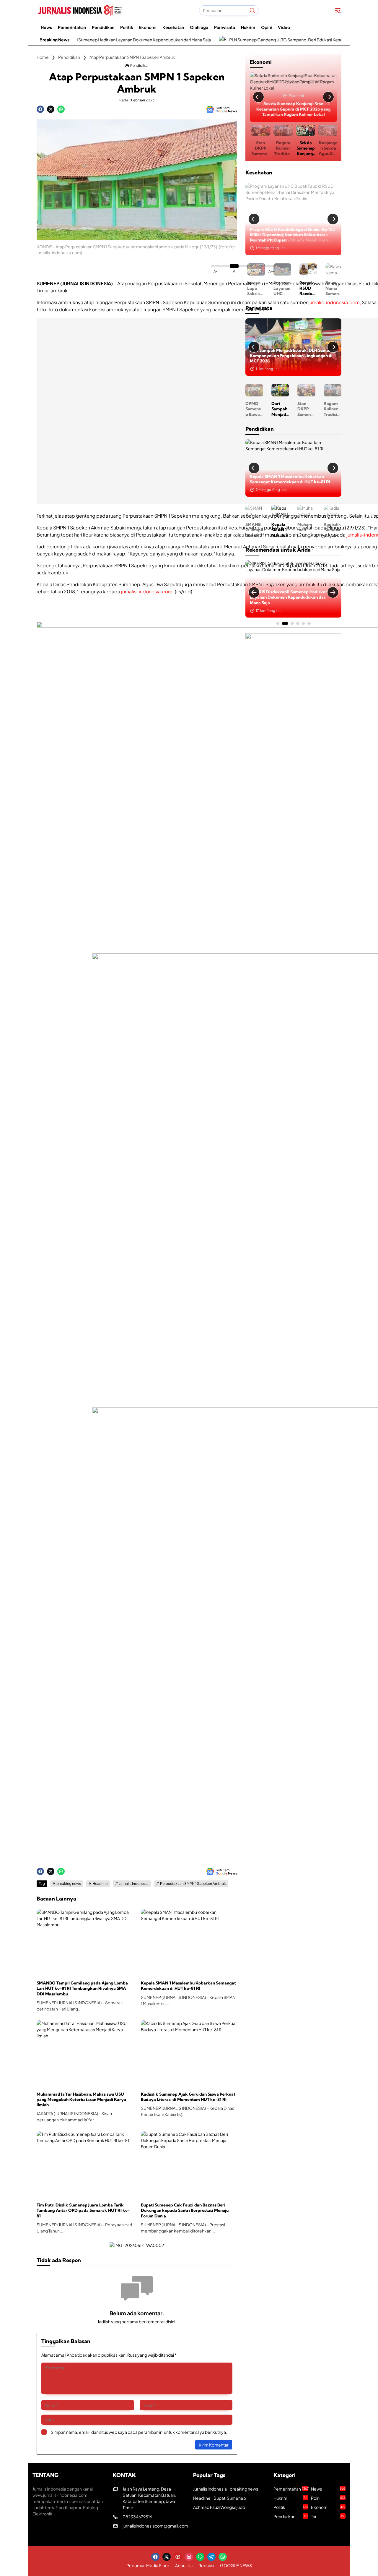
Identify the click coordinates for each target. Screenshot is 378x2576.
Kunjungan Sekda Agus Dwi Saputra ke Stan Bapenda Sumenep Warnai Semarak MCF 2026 (327, 148)
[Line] (200, 2557)
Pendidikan (140, 66)
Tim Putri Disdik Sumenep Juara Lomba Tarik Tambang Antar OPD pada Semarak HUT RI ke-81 (83, 2210)
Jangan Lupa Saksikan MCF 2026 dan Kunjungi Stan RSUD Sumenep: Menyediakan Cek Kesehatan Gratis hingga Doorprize (254, 288)
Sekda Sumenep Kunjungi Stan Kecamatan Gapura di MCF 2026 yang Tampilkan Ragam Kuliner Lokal (294, 109)
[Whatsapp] (61, 109)
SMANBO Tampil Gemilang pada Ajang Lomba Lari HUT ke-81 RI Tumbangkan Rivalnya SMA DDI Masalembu (82, 1988)
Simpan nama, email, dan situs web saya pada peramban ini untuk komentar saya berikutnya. (139, 2432)
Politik (291, 2507)
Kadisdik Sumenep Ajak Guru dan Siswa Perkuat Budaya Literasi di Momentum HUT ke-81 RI (188, 2097)
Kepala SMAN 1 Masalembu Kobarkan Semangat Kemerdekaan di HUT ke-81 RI (188, 1986)
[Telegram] (211, 2557)
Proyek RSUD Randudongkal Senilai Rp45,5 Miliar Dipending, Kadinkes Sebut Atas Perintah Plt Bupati (293, 235)
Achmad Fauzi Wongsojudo (219, 2507)
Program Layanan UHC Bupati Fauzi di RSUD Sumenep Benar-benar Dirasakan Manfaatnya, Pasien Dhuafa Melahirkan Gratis (280, 288)
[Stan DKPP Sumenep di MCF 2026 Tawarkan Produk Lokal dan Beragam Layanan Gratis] (293, 341)
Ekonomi (296, 96)
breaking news (69, 1884)
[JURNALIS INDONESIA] (80, 10)
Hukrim (290, 2498)
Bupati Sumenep (230, 2498)
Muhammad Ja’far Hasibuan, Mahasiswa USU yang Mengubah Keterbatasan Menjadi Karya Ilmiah (81, 2099)
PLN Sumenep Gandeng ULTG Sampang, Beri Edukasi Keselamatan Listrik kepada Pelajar (243, 40)
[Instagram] (189, 2557)
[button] (252, 10)
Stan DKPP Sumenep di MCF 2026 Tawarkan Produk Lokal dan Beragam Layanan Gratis (259, 148)
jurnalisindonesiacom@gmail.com (155, 2526)
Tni (328, 2516)
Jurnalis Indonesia (134, 1884)
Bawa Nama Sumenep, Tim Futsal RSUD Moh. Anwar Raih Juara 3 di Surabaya (332, 288)
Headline (100, 1884)
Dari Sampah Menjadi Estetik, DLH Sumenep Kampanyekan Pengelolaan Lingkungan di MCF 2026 (267, 409)
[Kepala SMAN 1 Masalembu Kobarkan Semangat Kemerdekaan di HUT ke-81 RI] (189, 1942)
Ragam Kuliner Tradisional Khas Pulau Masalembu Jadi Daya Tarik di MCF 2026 (282, 148)
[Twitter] (51, 109)
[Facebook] (40, 109)
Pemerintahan (267, 589)
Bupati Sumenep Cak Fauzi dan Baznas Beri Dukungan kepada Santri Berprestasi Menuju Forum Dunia (185, 2210)
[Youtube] (178, 2557)
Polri (328, 2498)
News (328, 2489)
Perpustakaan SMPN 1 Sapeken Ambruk (193, 1884)
